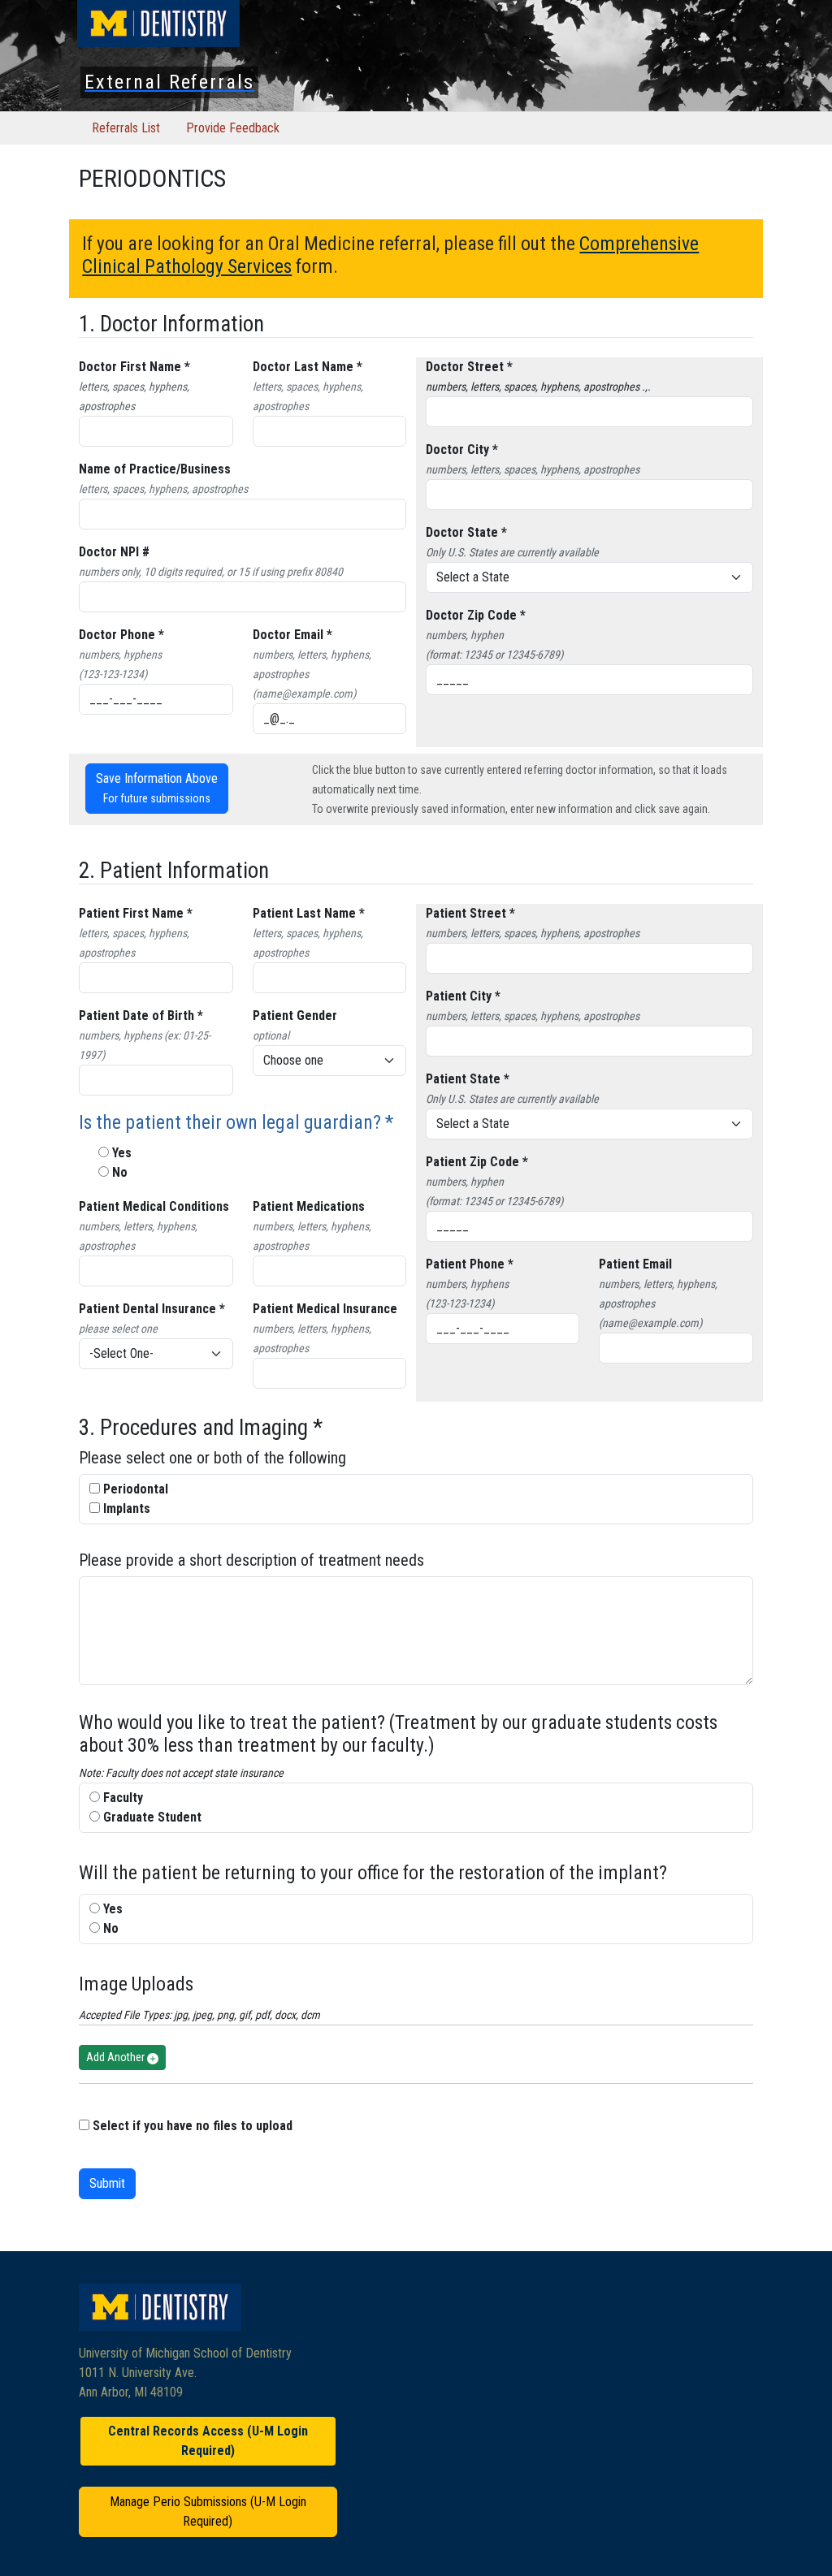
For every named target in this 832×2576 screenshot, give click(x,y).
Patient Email (635, 1264)
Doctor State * (466, 532)
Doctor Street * (469, 367)
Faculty (123, 1798)
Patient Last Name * (309, 913)
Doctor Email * (292, 635)
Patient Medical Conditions (154, 1206)
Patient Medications (309, 1206)
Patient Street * (470, 913)
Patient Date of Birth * (141, 1016)
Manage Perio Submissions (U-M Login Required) (208, 2511)
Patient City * (463, 996)
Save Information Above (157, 788)
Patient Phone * (470, 1264)
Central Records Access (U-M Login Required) (208, 2441)
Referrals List (126, 128)
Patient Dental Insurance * (152, 1309)
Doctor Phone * (121, 635)
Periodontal (136, 1489)
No (120, 1172)
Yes (122, 1153)
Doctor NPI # (114, 552)
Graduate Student (152, 1817)
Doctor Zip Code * (476, 615)
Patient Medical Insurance (325, 1309)
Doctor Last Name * (308, 367)
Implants (127, 1508)
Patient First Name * (136, 913)
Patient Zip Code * (477, 1162)
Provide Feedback (233, 128)
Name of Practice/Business (155, 469)
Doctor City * (462, 450)
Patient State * (468, 1079)
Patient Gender (295, 1016)
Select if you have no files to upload (193, 2126)
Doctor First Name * (134, 367)
